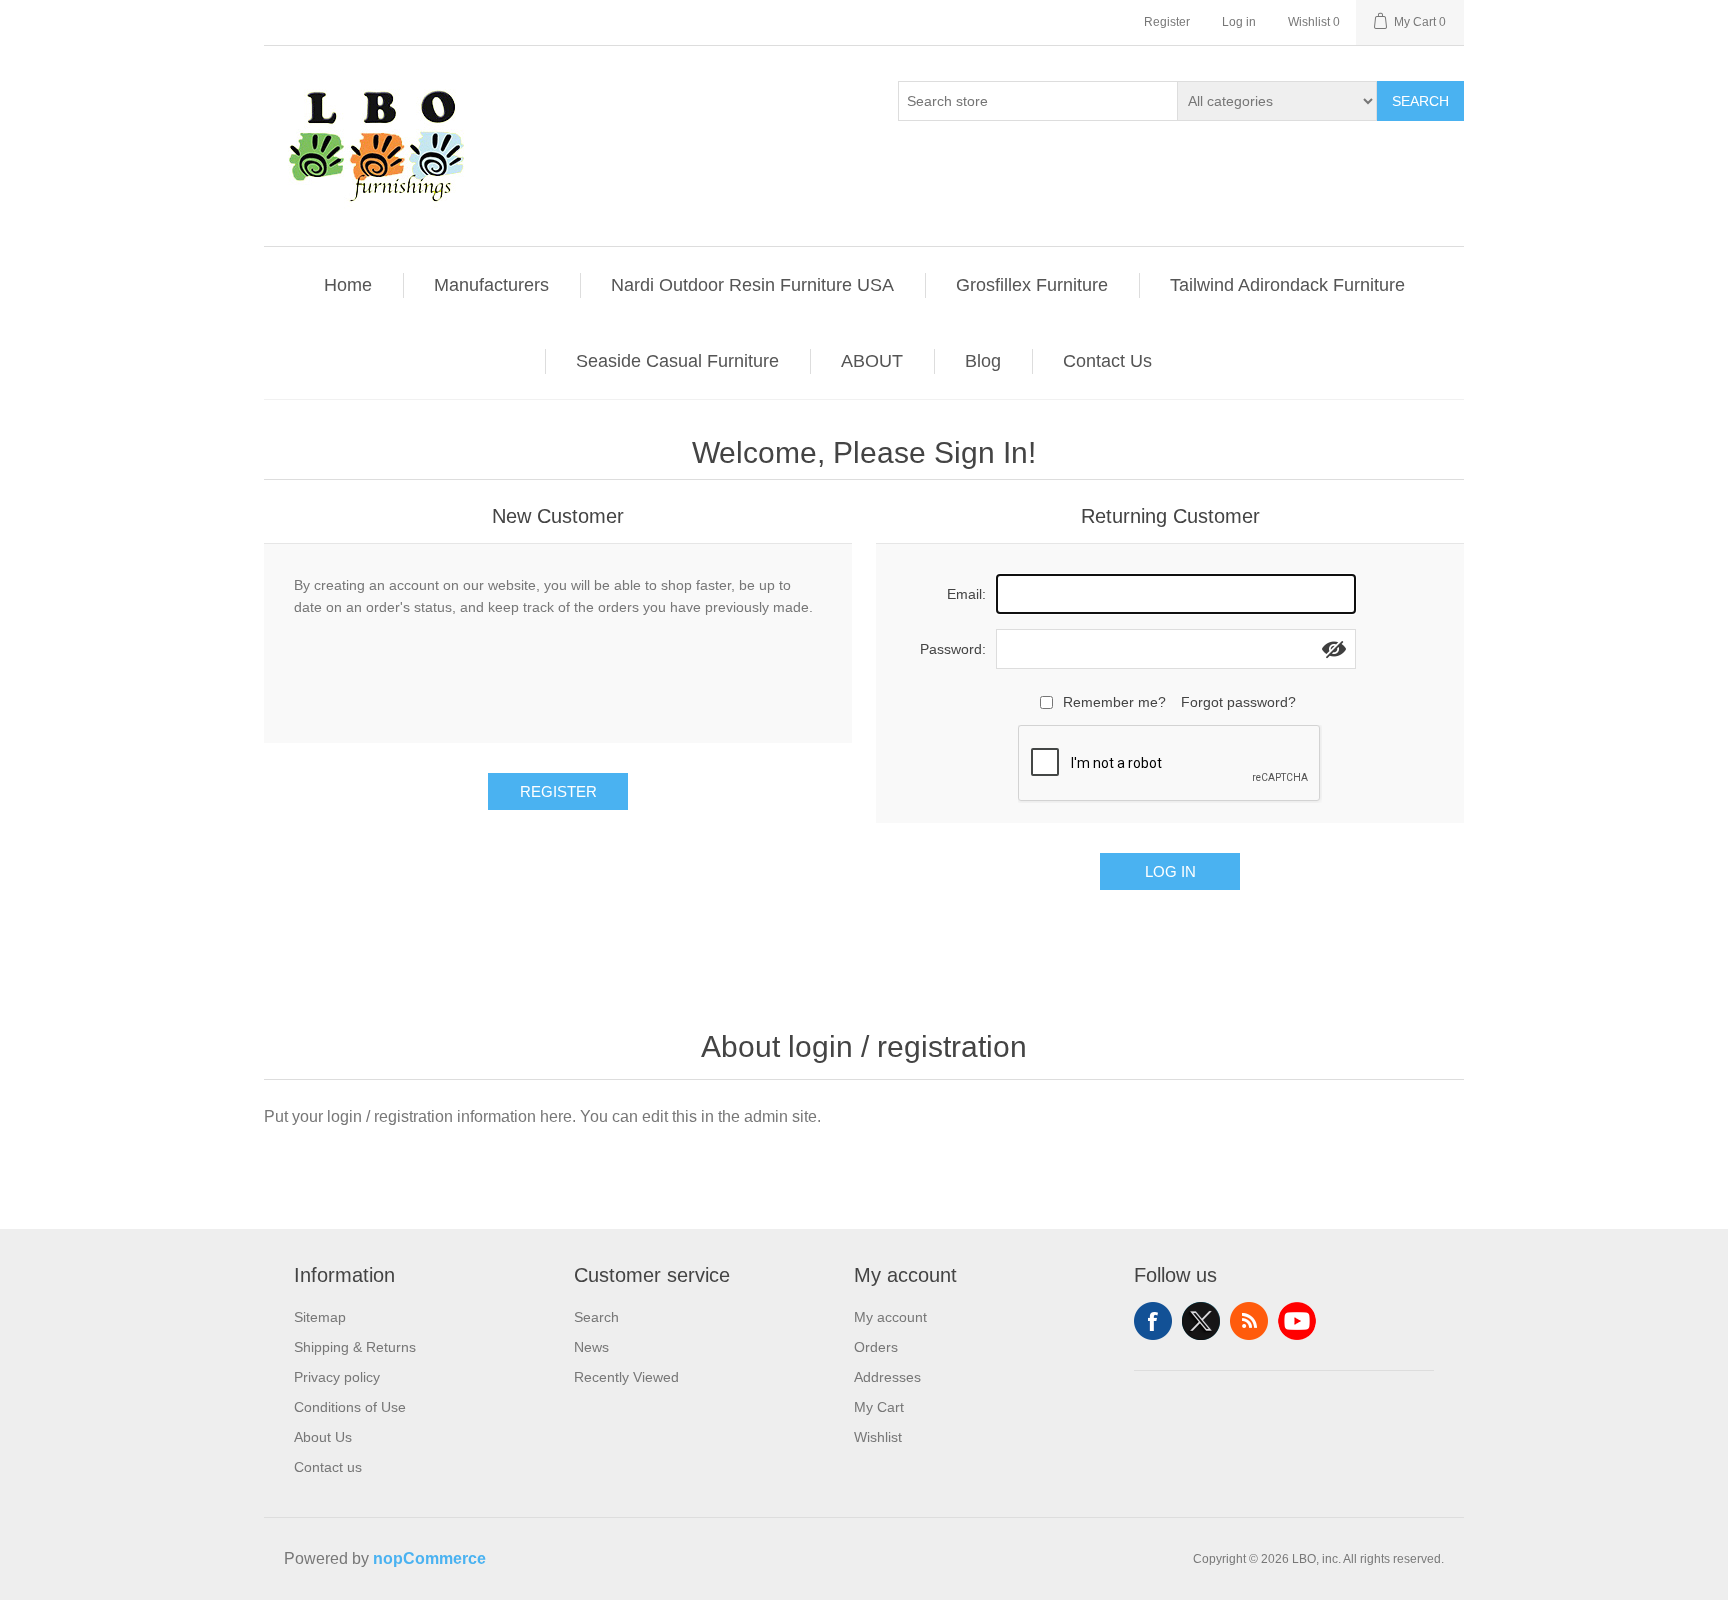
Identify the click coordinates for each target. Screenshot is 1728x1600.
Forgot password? (1238, 702)
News (591, 1347)
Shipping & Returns (355, 1347)
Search (1420, 101)
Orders (876, 1347)
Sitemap (320, 1317)
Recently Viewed (626, 1377)
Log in (1239, 22)
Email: (966, 594)
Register (1167, 22)
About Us (323, 1437)
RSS (1249, 1321)
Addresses (887, 1377)
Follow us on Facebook (1153, 1321)
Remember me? (1114, 702)
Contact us (328, 1467)
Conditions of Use (350, 1407)
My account (890, 1317)
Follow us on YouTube (1297, 1321)
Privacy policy (337, 1377)
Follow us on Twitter (1201, 1321)
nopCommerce (429, 1558)
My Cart (879, 1407)
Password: (953, 649)
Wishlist (878, 1437)
